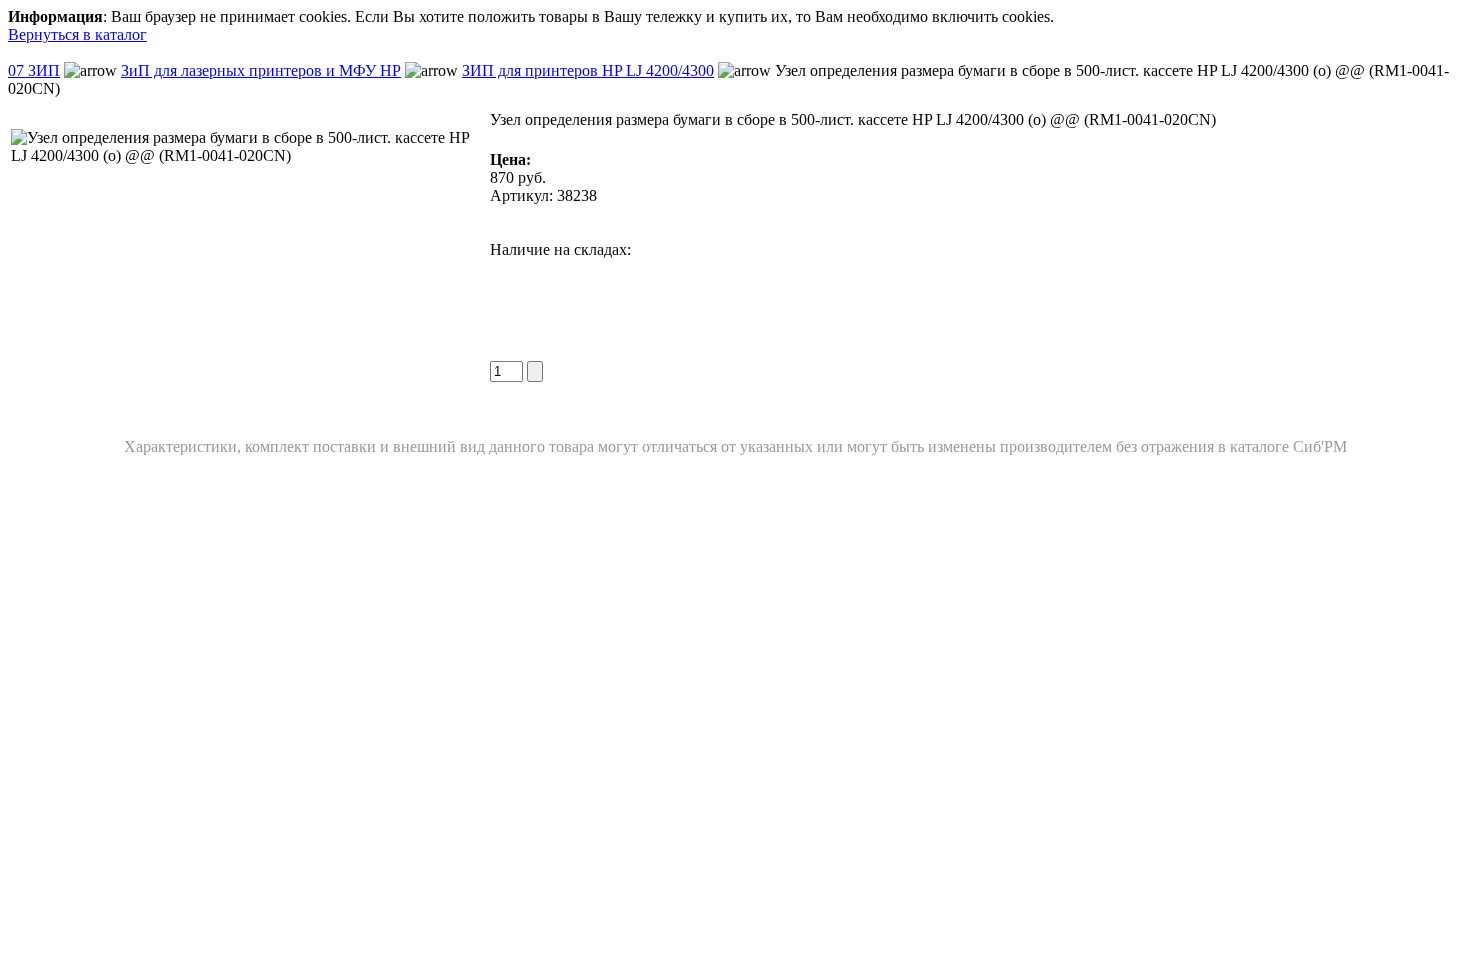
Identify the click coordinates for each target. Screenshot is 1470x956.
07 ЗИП (34, 70)
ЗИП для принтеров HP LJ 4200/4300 (588, 70)
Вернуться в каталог (77, 34)
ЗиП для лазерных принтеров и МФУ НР (261, 70)
